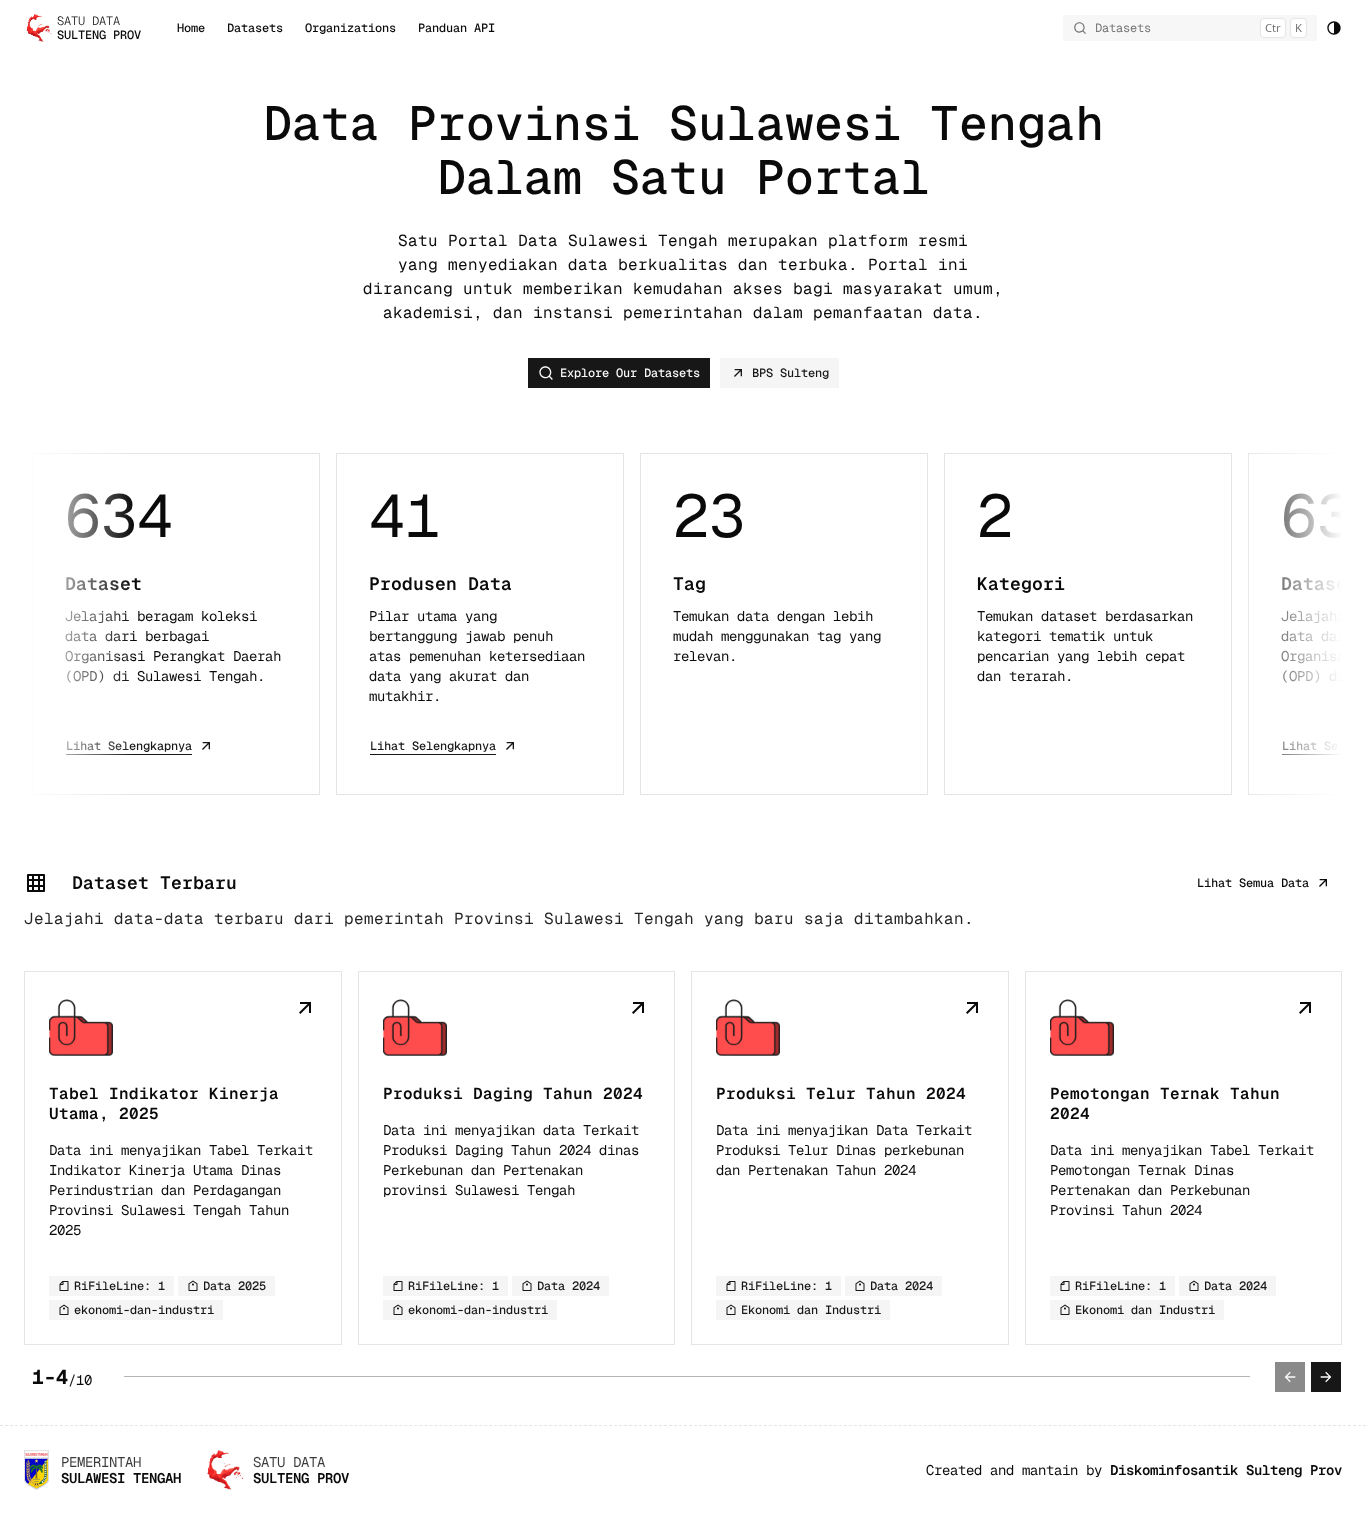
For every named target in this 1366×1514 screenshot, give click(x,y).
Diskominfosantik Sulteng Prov (1226, 1470)
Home (191, 28)
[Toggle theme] (1334, 28)
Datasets (255, 28)
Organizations (350, 28)
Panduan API (456, 28)
